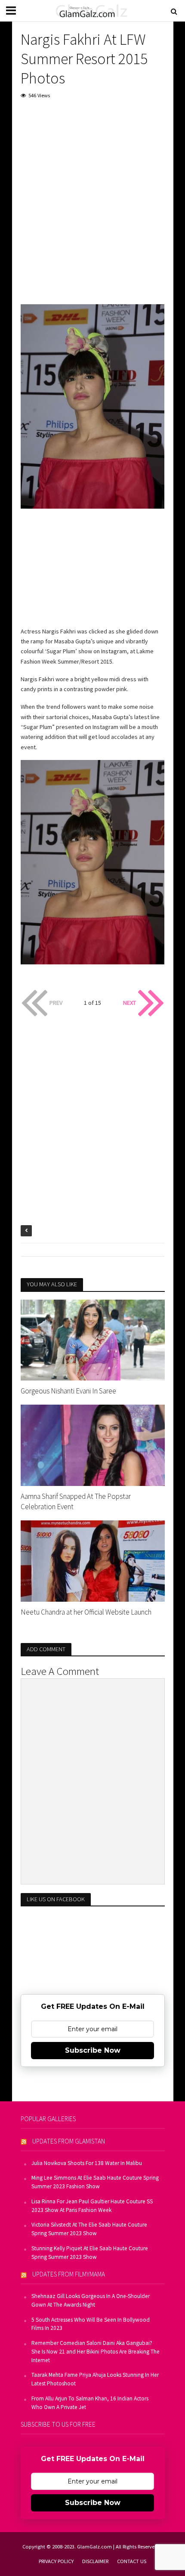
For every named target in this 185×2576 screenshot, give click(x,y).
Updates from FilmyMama (69, 2274)
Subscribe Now (93, 2050)
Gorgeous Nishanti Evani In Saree (68, 1391)
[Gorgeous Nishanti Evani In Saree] (93, 1339)
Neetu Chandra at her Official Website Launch (86, 1612)
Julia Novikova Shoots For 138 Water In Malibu (87, 2163)
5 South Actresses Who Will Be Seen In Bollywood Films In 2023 (91, 2324)
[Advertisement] (92, 204)
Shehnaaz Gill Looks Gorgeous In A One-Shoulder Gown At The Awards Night (91, 2300)
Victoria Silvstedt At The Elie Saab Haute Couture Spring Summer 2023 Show (89, 2229)
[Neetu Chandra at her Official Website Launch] (93, 1560)
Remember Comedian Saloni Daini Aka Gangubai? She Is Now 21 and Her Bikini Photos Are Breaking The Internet (96, 2352)
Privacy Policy (56, 2561)
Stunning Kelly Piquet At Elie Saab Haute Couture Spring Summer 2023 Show (90, 2253)
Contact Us (132, 2561)
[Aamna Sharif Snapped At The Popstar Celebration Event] (93, 1444)
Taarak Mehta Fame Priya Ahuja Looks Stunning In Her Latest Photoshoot (95, 2379)
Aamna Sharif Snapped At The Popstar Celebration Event (76, 1501)
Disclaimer (95, 2561)
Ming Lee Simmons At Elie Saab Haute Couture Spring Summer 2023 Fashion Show (95, 2182)
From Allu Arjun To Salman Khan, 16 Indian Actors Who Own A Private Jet (90, 2403)
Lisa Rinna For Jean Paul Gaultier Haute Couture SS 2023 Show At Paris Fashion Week (92, 2206)
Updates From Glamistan (69, 2141)
